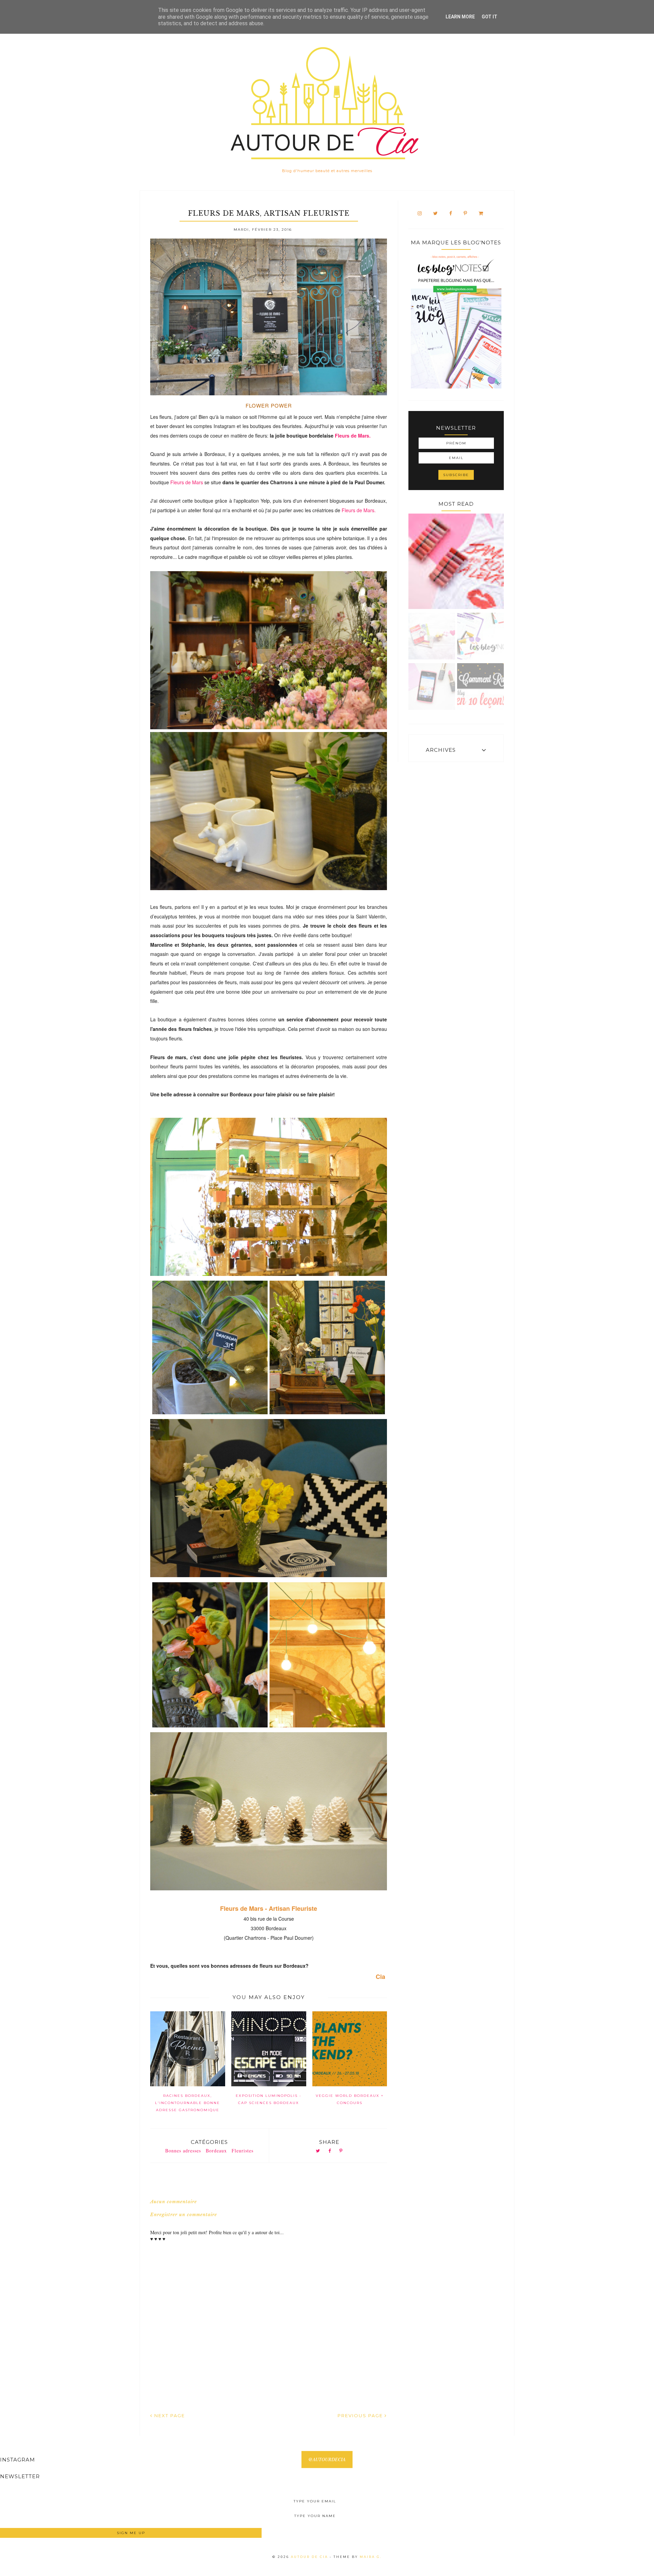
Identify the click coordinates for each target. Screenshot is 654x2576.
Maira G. (371, 2557)
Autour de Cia (310, 2557)
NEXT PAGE (169, 2415)
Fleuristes (243, 2151)
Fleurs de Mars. (353, 436)
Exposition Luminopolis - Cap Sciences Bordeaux (269, 2099)
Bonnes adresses (183, 2151)
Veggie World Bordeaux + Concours (350, 2099)
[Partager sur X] (318, 2151)
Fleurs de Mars (187, 482)
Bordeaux (216, 2151)
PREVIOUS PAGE (361, 2415)
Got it (489, 17)
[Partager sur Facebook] (330, 2151)
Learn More (460, 17)
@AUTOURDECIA (327, 2459)
